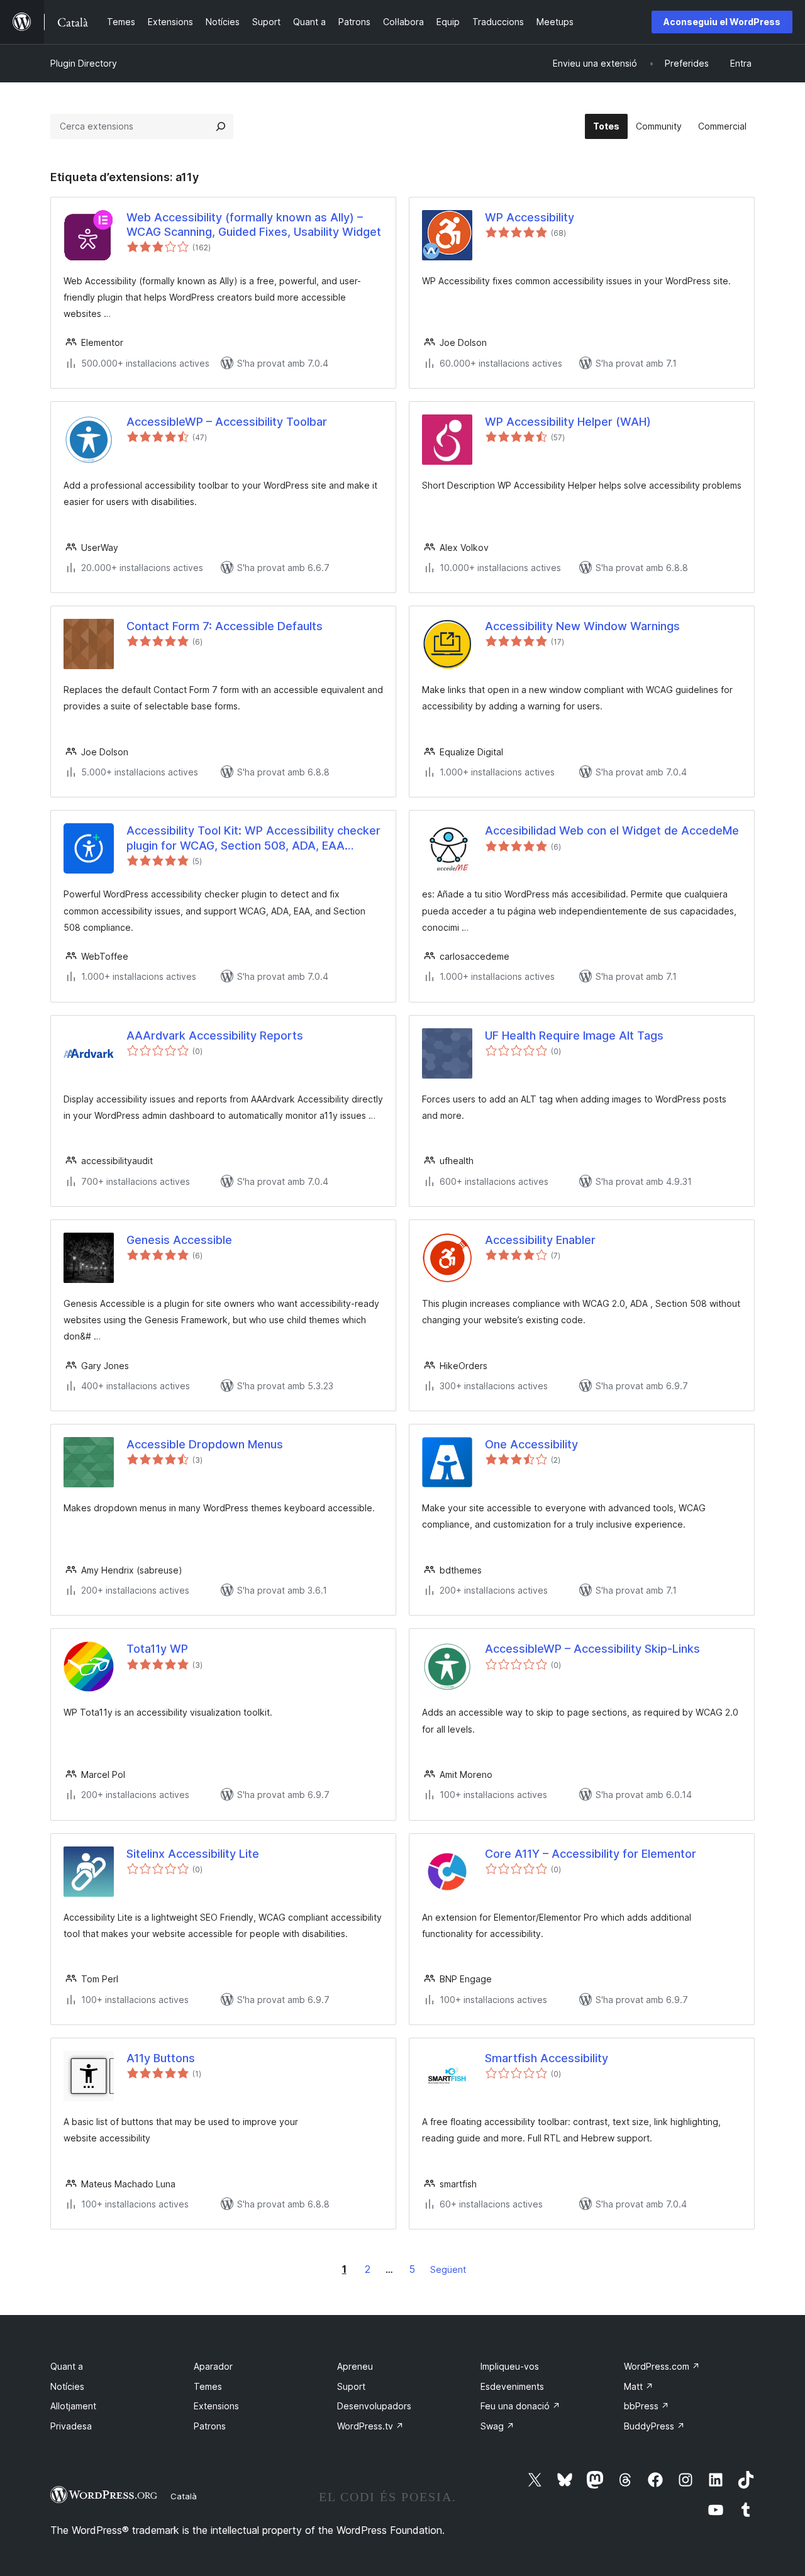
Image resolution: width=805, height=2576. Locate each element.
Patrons (210, 2426)
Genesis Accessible (179, 1240)
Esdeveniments (512, 2386)
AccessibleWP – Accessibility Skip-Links (592, 1649)
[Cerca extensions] (221, 126)
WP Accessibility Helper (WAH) (568, 422)
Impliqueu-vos (510, 2366)
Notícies (67, 2386)
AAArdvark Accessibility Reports (215, 1035)
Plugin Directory (84, 63)
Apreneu (355, 2366)
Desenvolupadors (374, 2406)
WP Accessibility (530, 217)
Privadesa (71, 2426)
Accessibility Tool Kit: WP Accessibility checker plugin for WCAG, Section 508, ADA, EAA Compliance (253, 838)
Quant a (67, 2366)
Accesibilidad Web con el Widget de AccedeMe (612, 830)
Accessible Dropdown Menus (205, 1444)
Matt (639, 2386)
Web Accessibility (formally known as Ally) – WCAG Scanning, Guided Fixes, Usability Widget (254, 225)
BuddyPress (654, 2426)
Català (184, 2496)
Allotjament (73, 2406)
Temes (208, 2386)
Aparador (213, 2366)
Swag (497, 2426)
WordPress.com (662, 2366)
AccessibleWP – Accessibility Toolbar (227, 422)
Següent (448, 2269)
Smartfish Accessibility (547, 2058)
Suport (351, 2386)
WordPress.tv (370, 2426)
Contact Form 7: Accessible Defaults (225, 626)
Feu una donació (520, 2406)
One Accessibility (531, 1444)
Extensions (216, 2406)
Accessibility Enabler (540, 1240)
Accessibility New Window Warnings (582, 626)
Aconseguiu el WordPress (722, 22)
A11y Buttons (161, 2058)
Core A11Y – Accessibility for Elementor (591, 1854)
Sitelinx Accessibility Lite (193, 1854)
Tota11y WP (157, 1649)
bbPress (647, 2406)
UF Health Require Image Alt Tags (574, 1035)
